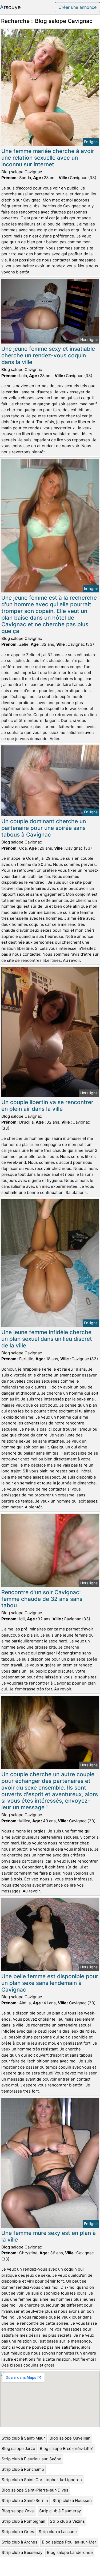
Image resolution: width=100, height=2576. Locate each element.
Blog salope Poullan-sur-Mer (69, 2542)
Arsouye (10, 7)
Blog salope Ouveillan (70, 2438)
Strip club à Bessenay (22, 2552)
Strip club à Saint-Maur (23, 2438)
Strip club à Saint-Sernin (25, 2500)
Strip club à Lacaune (58, 2532)
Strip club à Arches (19, 2542)
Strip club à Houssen (72, 2500)
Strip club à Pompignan (23, 2521)
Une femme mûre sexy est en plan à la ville (49, 2236)
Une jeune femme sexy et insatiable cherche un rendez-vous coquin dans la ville (48, 355)
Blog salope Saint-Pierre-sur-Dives (35, 2490)
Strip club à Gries (18, 2532)
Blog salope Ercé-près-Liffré (67, 2448)
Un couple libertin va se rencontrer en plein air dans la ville (47, 1105)
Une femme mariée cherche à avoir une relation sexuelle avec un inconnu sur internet (48, 158)
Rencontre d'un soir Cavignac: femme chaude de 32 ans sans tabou (42, 1599)
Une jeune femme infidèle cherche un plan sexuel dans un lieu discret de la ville (47, 1339)
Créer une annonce (77, 7)
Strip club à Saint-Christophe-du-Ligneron (42, 2480)
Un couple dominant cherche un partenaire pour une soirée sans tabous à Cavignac (44, 828)
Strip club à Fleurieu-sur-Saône (31, 2459)
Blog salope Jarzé (18, 2448)
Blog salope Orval (18, 2511)
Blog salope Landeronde (70, 2552)
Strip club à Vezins (67, 2521)
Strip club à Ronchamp (23, 2469)
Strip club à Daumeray (60, 2511)
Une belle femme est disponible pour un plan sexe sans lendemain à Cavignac (50, 1983)
